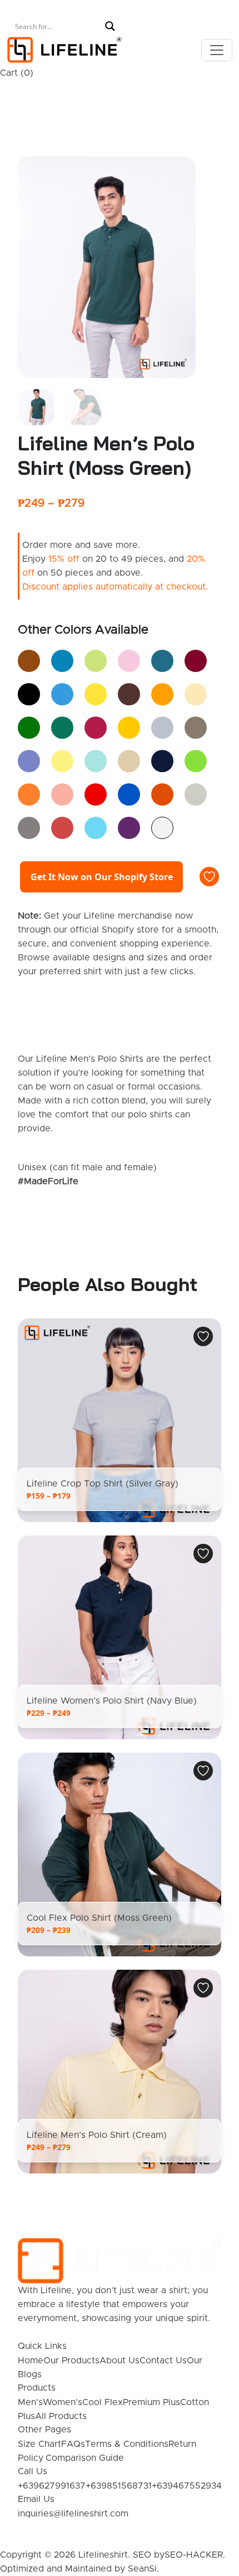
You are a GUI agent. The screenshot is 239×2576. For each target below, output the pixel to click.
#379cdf (62, 694)
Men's (30, 2402)
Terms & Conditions (127, 2444)
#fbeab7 (196, 694)
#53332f (129, 694)
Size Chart (39, 2444)
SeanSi (142, 2569)
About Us (120, 2361)
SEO (142, 2555)
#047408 (29, 728)
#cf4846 (62, 828)
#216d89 (162, 661)
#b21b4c (96, 728)
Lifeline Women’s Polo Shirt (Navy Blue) (112, 1701)
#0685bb (62, 661)
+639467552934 (187, 2486)
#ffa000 (162, 694)
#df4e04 (162, 794)
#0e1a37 (162, 761)
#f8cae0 (129, 661)
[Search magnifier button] (110, 26)
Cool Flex (103, 2402)
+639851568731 (119, 2486)
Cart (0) (17, 73)
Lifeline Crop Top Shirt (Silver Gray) (103, 1484)
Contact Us (163, 2361)
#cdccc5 (196, 794)
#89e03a (196, 761)
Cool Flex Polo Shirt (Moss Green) (99, 1918)
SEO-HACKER (194, 2555)
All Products (61, 2416)
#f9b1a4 (62, 794)
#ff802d (29, 794)
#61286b (129, 828)
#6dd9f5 (96, 828)
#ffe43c (96, 694)
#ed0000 (96, 794)
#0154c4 (129, 794)
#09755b (62, 728)
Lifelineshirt (103, 2555)
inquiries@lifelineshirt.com (73, 2514)
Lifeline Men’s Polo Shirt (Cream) (97, 2135)
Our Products (71, 2361)
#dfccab (129, 761)
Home (31, 2361)
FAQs (73, 2444)
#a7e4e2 (96, 761)
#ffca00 (129, 728)
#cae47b (96, 661)
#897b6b (196, 728)
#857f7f (29, 828)
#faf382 (62, 761)
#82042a (196, 661)
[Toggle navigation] (217, 50)
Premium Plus (151, 2402)
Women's (63, 2402)
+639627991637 (52, 2486)
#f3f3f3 (162, 828)
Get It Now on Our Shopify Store (102, 877)
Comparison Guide (85, 2458)
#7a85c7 (29, 761)
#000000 (29, 694)
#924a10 (29, 661)
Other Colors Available (83, 630)
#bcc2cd (162, 728)
